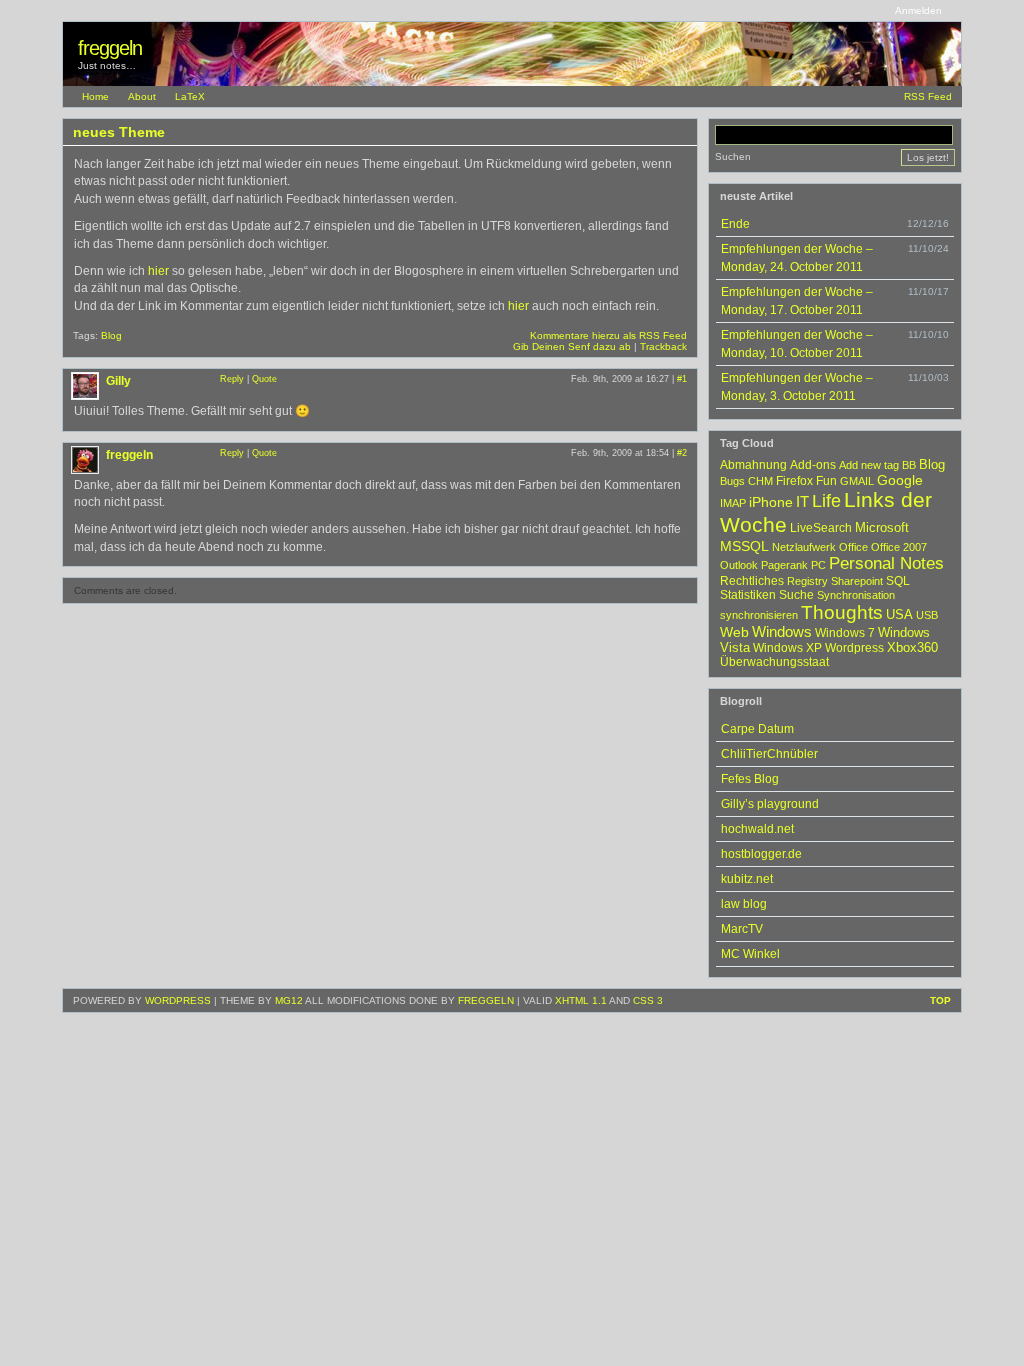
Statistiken (748, 595)
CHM (760, 481)
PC (818, 565)
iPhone (771, 502)
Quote (264, 379)
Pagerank (784, 565)
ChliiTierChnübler (769, 754)
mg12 (289, 1000)
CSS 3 (648, 1000)
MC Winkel (750, 954)
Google (900, 480)
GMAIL (857, 481)
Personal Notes (886, 563)
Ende (735, 224)
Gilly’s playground (770, 804)
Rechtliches (752, 581)
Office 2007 (899, 547)
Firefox (794, 481)
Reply (232, 379)
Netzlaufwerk (804, 547)
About (142, 96)
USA (899, 615)
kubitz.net (747, 879)
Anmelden (918, 10)
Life (826, 501)
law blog (744, 904)
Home (95, 96)
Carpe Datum (757, 729)
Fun (826, 481)
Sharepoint (857, 581)
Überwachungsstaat (774, 662)
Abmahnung (753, 465)
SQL (898, 581)
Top (940, 1000)
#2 (682, 453)
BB (909, 465)
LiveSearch (821, 528)
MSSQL (744, 546)
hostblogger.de (761, 854)
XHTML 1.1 (581, 1000)
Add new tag (869, 465)
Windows (782, 632)
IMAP (733, 503)
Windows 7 (845, 633)
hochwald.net (757, 829)
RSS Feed (928, 96)
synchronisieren (759, 615)
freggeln (110, 48)
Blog (111, 335)
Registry (807, 581)
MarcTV (742, 929)
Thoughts (842, 612)
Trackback (663, 346)
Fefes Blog (750, 779)
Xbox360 (912, 647)
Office (853, 547)
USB (927, 615)
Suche (796, 595)
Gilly (118, 381)
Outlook (739, 565)
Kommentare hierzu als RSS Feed (608, 335)
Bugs (732, 481)
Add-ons (813, 465)
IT (802, 502)
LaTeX (190, 96)
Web (734, 632)
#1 (682, 379)
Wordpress (854, 648)
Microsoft (882, 528)
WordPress (178, 1000)
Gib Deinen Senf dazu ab (572, 346)
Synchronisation (856, 595)
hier (158, 271)
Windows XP (787, 648)
